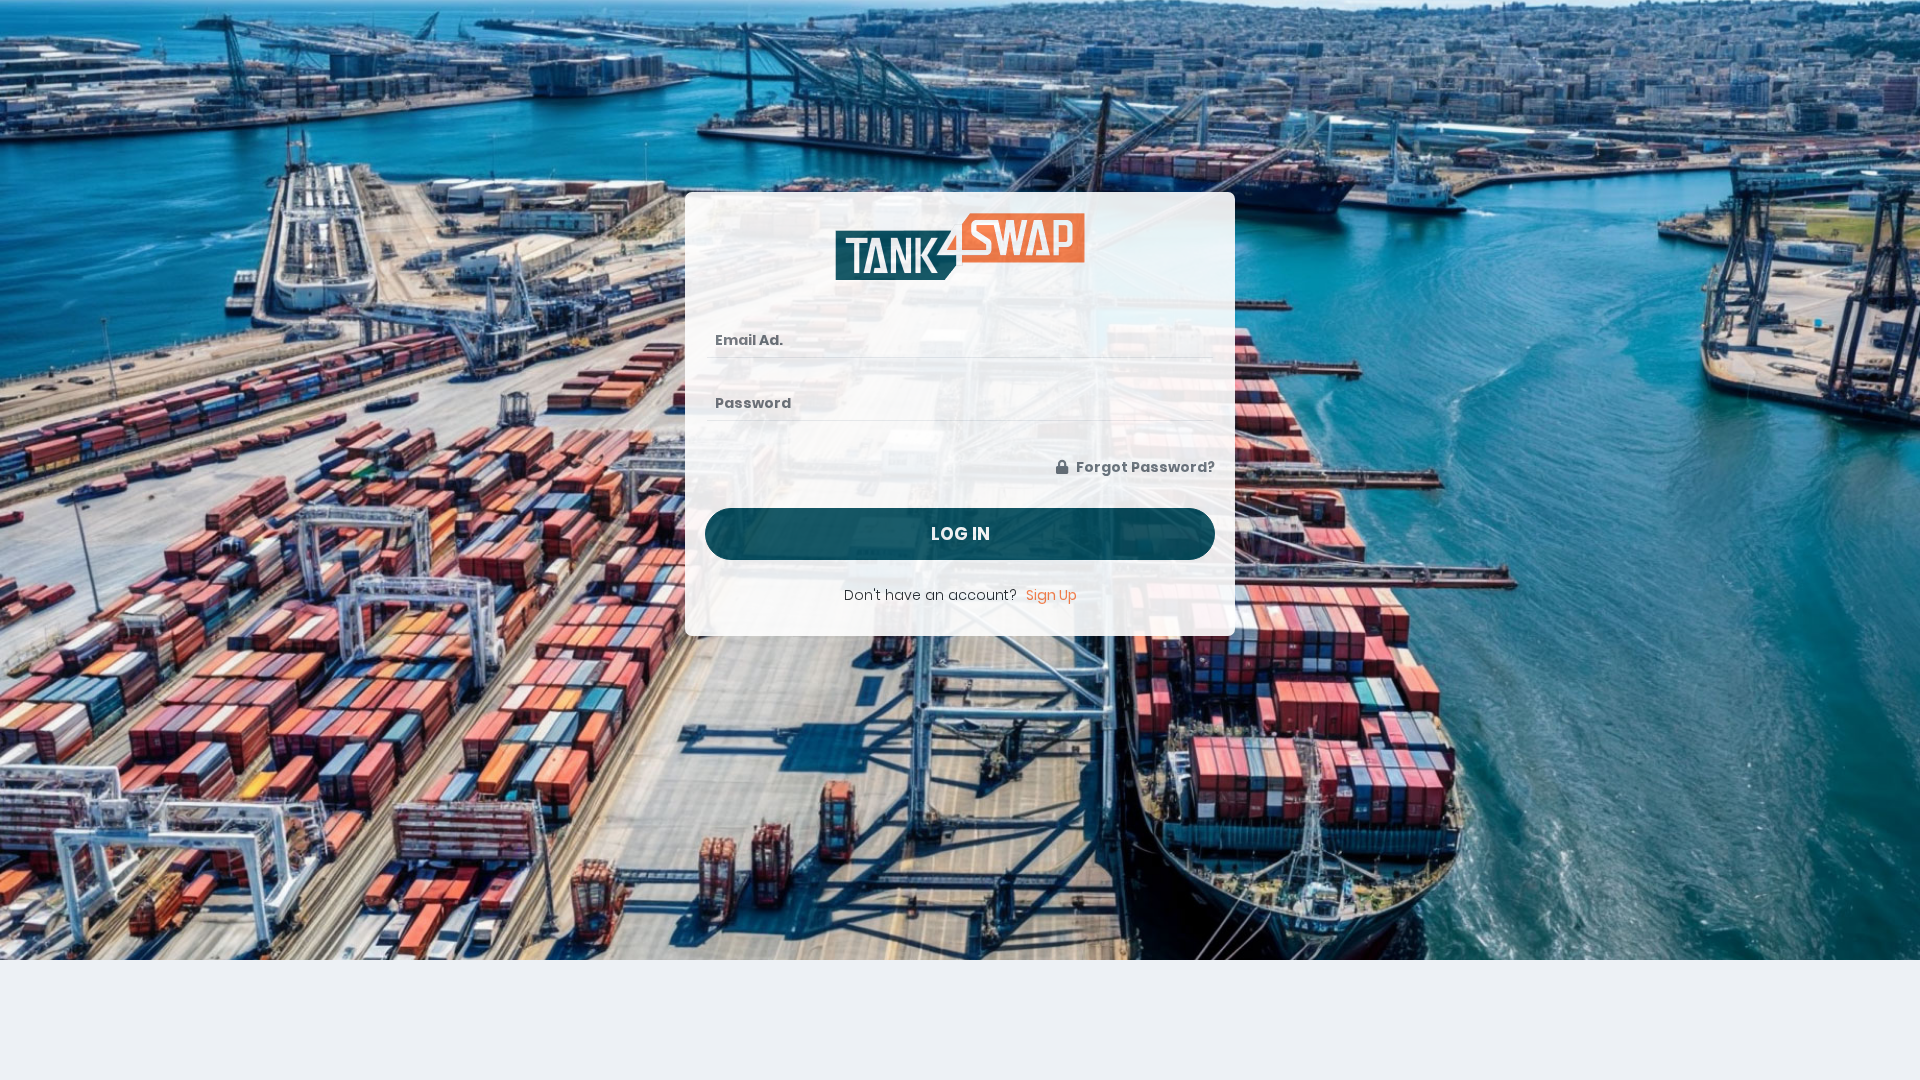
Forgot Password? (1144, 467)
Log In (960, 534)
